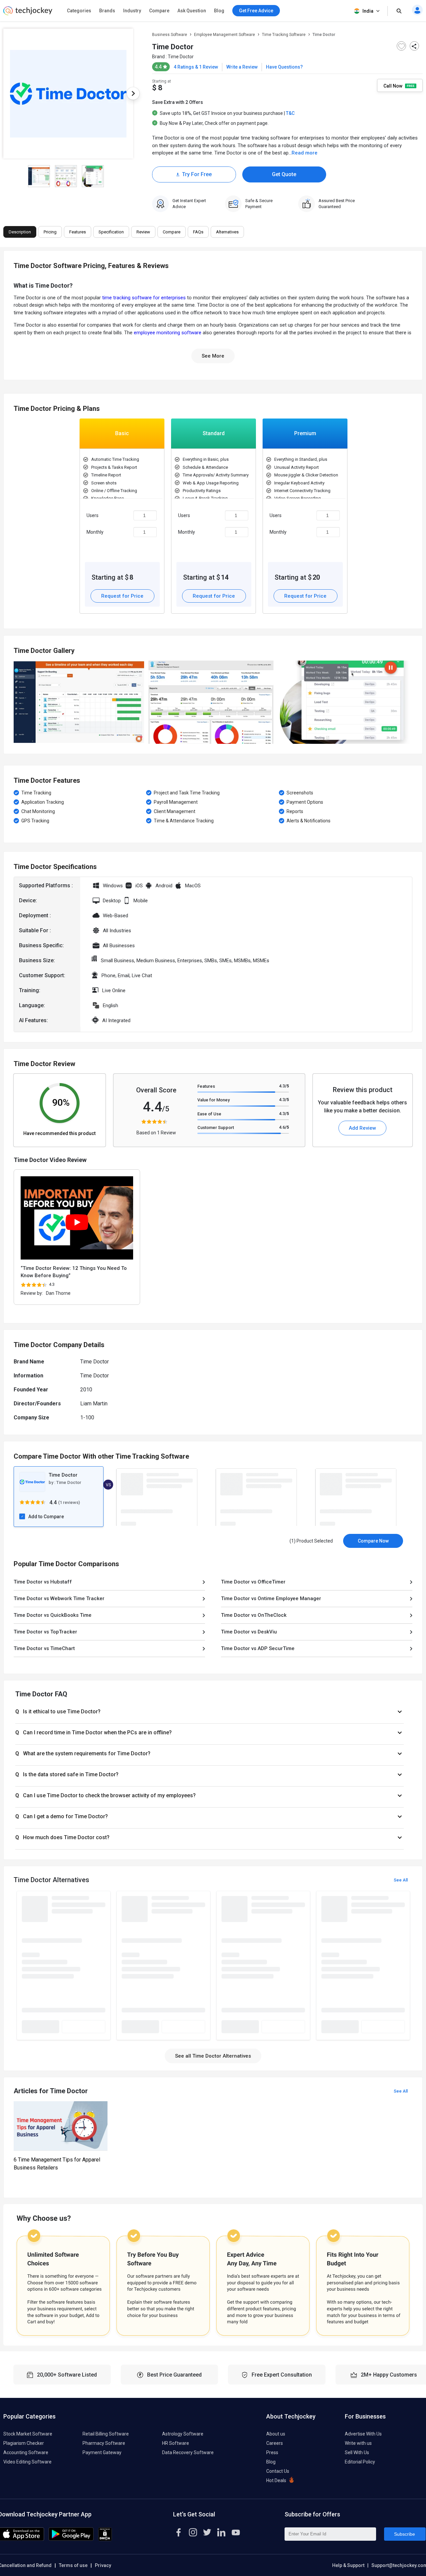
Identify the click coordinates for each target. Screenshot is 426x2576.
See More (213, 356)
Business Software (170, 35)
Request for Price (122, 596)
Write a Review (242, 67)
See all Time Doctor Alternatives (213, 2056)
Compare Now (373, 1541)
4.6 (284, 1127)
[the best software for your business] (28, 13)
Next (133, 94)
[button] (210, 1712)
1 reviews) (70, 1502)
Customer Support (216, 1128)
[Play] (77, 1222)
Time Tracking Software (284, 35)
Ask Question (192, 11)
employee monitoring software (168, 333)
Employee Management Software (224, 35)
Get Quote (284, 174)
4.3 (284, 1086)
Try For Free (197, 174)
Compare (159, 11)
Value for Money (213, 1100)
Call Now (393, 86)
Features (206, 1086)
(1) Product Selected (311, 1541)
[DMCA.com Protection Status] (105, 2539)
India (368, 11)
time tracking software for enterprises (144, 298)
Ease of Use (209, 1114)
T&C (290, 113)
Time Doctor (181, 57)
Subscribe (405, 2534)
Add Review (362, 1128)
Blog (219, 11)
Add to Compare (46, 1517)
